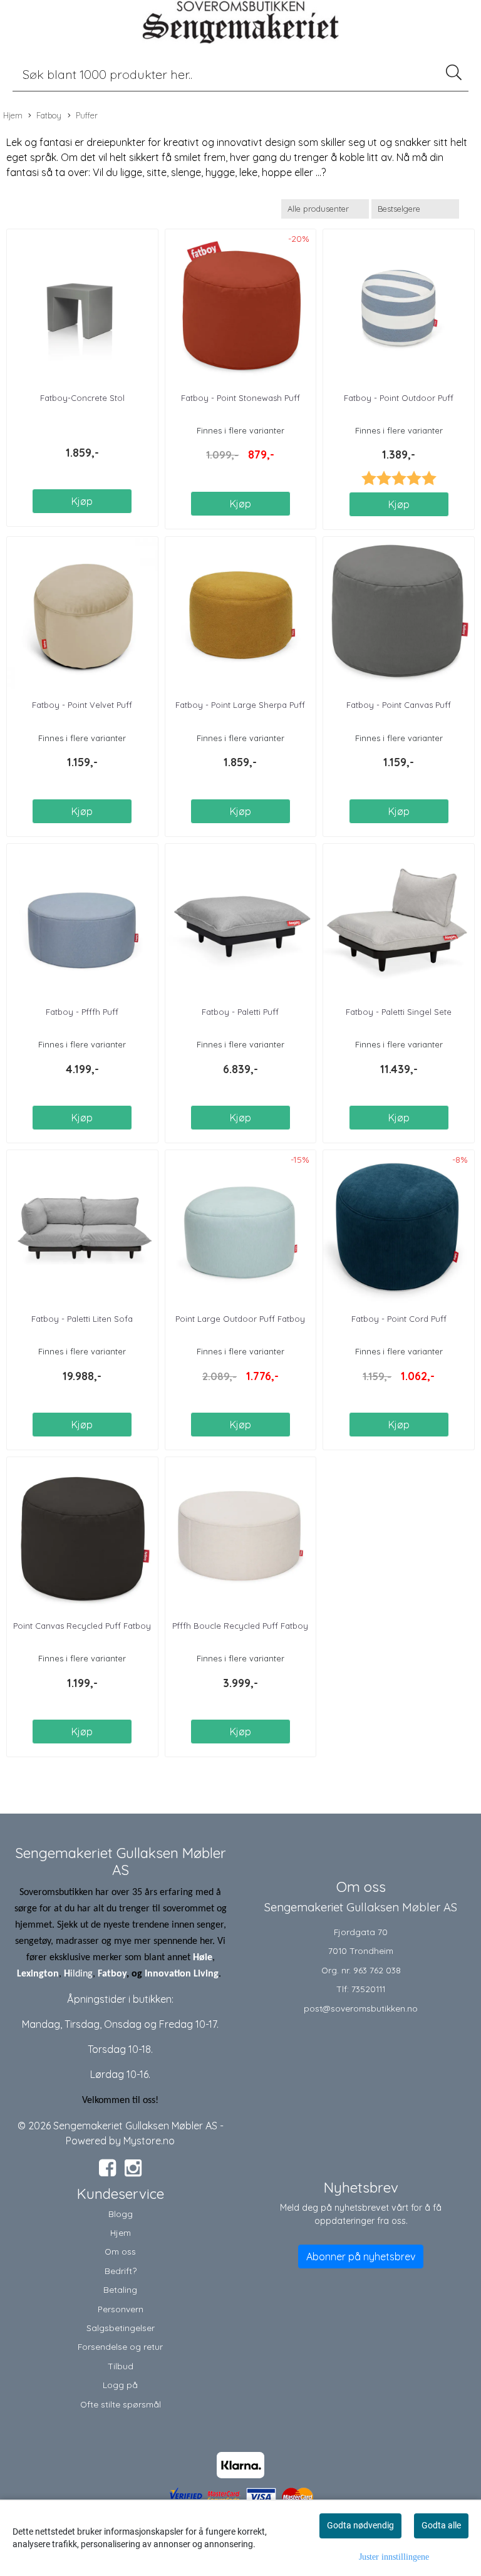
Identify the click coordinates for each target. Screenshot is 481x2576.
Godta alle (441, 2525)
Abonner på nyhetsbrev (361, 2257)
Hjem (13, 115)
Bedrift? (121, 2271)
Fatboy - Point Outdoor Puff (399, 398)
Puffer (87, 115)
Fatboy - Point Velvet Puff (82, 705)
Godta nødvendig (360, 2525)
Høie (203, 1958)
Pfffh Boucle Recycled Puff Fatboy (240, 1626)
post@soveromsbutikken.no (361, 2008)
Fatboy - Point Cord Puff (399, 1319)
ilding (81, 1974)
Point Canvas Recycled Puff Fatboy (82, 1626)
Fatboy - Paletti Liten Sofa (82, 1319)
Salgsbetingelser (121, 2328)
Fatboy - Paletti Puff (240, 1012)
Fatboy (49, 115)
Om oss (120, 2251)
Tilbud (121, 2366)
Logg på (120, 2385)
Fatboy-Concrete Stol (82, 398)
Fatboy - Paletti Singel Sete (399, 1012)
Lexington (38, 1974)
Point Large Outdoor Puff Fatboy (240, 1319)
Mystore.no (149, 2141)
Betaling (120, 2289)
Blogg (121, 2214)
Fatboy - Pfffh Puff (82, 1012)
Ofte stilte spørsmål (121, 2404)
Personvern (121, 2309)
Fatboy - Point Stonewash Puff (240, 398)
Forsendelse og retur (120, 2346)
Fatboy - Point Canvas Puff (399, 705)
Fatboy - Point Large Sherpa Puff (240, 705)
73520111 (368, 1989)
